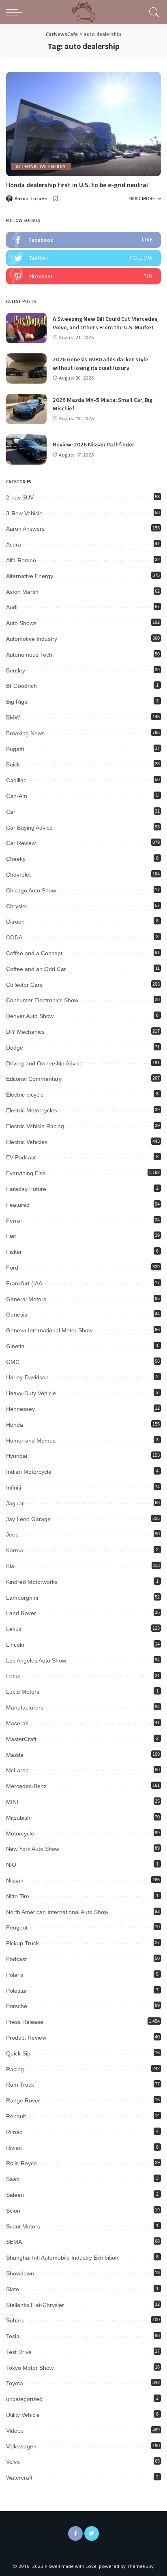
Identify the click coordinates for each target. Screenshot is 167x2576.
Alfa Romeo (21, 560)
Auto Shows (21, 623)
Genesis (17, 1315)
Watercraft (19, 2478)
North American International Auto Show (57, 1912)
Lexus (14, 1629)
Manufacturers (25, 1707)
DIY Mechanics (25, 1032)
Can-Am (17, 796)
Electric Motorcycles (32, 1110)
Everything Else (26, 1173)
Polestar (17, 1991)
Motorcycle (20, 1833)
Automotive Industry (32, 639)
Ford (12, 1268)
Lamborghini (22, 1598)
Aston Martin (22, 592)
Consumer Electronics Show (42, 1000)
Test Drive (19, 2352)
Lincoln (15, 1645)
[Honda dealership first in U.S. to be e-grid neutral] (83, 124)
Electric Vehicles (27, 1142)
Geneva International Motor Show (49, 1330)
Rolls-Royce (21, 2163)
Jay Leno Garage (28, 1519)
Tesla (13, 2336)
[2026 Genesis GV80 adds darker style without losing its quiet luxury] (26, 368)
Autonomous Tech (29, 655)
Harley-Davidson (27, 1377)
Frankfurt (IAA (24, 1283)
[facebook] (83, 240)
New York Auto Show (33, 1849)
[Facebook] (75, 2533)
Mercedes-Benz (26, 1786)
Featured (18, 1205)
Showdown (20, 2273)
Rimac (14, 2132)
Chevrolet (18, 875)
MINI (12, 1802)
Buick (13, 764)
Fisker (14, 1252)
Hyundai (17, 1456)
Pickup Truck (22, 1943)
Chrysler (17, 906)
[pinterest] (83, 276)
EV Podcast (21, 1157)
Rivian (14, 2148)
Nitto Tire (18, 1896)
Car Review (21, 843)
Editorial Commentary (34, 1079)
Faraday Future (26, 1189)
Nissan (15, 1880)
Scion (13, 2211)
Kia (10, 1566)
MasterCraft (21, 1739)
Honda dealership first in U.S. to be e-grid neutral (77, 185)
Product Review (26, 2038)
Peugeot (17, 1927)
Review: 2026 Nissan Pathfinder (94, 444)
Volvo (13, 2462)
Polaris (15, 1975)
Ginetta (15, 1346)
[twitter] (83, 258)
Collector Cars (24, 985)
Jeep (12, 1535)
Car (11, 812)
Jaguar (15, 1503)
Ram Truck (20, 2085)
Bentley (16, 670)
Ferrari (15, 1221)
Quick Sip (18, 2053)
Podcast (16, 1959)
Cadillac (16, 780)
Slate (13, 2289)
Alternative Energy (41, 166)
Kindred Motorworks (32, 1582)
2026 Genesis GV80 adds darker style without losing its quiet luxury (101, 363)
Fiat (11, 1236)
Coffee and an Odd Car (36, 969)
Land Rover (21, 1613)
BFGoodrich (21, 686)
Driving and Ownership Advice (44, 1063)
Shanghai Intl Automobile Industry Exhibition (62, 2258)
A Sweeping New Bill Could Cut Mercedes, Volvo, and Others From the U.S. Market (106, 323)
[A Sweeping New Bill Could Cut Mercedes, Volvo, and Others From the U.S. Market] (26, 328)
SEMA (14, 2242)
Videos (15, 2431)
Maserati (17, 1723)
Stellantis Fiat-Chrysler (35, 2305)
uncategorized (24, 2399)
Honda (15, 1425)
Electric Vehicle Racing (35, 1126)
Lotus (13, 1676)
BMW (13, 717)
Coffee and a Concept (34, 953)
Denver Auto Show (30, 1016)
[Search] (153, 12)
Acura (14, 544)
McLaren (17, 1770)
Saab (13, 2179)
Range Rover (23, 2100)
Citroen (15, 922)
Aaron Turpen (31, 198)
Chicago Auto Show (31, 890)
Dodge (15, 1048)
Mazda (15, 1755)
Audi (12, 607)
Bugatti (15, 749)
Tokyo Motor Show (30, 2368)
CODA (14, 937)
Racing (15, 2069)
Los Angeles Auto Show (36, 1660)
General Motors (26, 1299)
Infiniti (14, 1488)
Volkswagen (21, 2446)
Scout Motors (23, 2226)
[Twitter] (92, 2533)
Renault (16, 2116)
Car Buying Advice (29, 828)
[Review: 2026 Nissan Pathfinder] (26, 449)
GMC (13, 1362)
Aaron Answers (25, 529)
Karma (15, 1550)
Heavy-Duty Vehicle (31, 1393)
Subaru (15, 2320)
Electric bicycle (25, 1095)
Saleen (15, 2195)
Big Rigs (17, 702)
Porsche (17, 2006)
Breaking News (25, 733)
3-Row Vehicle (24, 513)
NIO (11, 1865)
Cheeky (16, 859)
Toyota (15, 2383)
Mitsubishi (19, 1818)
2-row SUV (20, 497)
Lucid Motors (23, 1692)
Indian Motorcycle (29, 1472)
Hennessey (20, 1409)
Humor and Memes (31, 1441)
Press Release (25, 2022)
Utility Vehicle (23, 2415)
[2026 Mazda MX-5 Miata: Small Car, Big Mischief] (26, 409)
